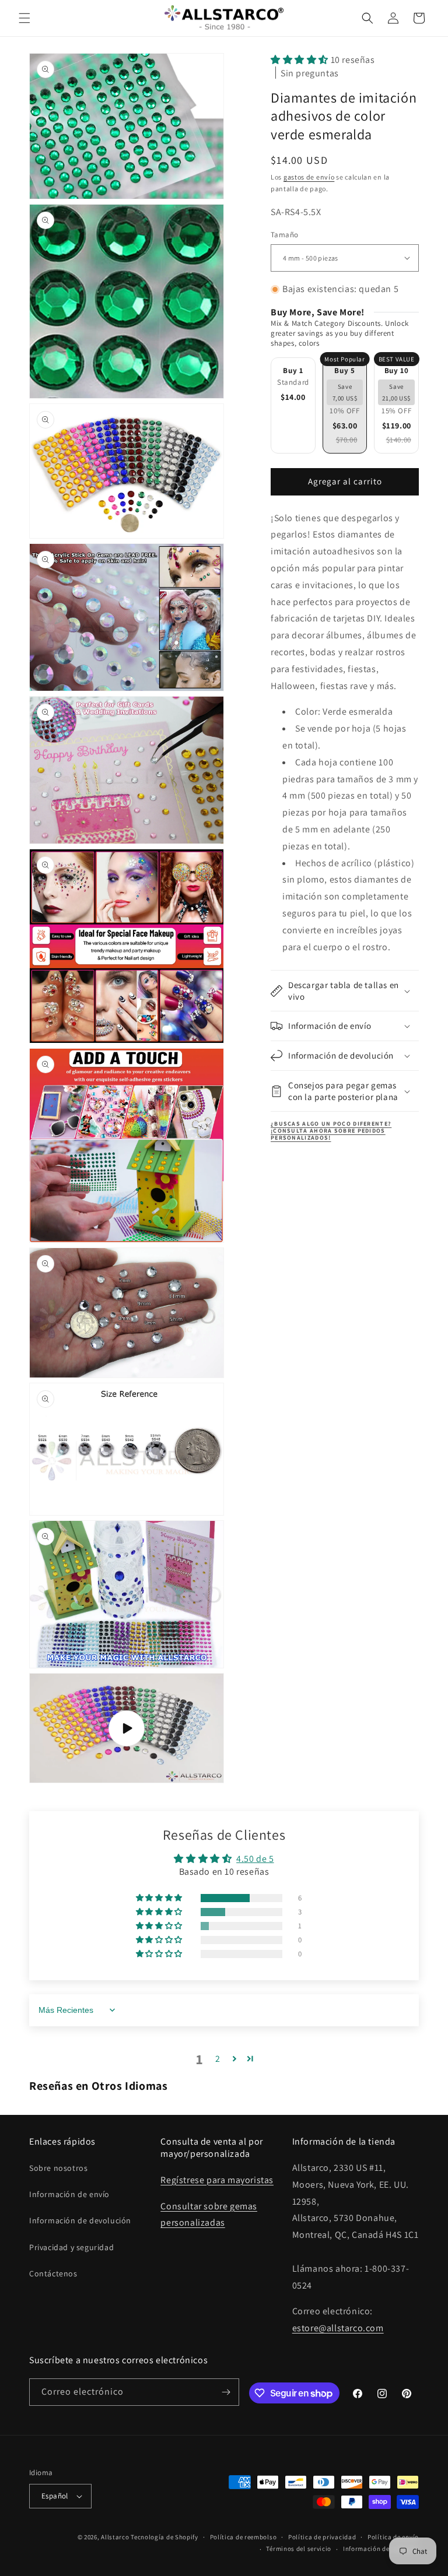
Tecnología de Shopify (164, 2537)
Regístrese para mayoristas (217, 2180)
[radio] (293, 405)
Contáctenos (53, 2273)
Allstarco (115, 2537)
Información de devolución (80, 2220)
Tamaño (284, 235)
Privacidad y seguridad (71, 2247)
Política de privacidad (322, 2537)
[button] (24, 18)
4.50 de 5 (255, 1859)
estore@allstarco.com (338, 2328)
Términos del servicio (299, 2549)
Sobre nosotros (58, 2168)
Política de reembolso (244, 2537)
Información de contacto (381, 2549)
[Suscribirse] (226, 2392)
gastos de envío (309, 177)
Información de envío (69, 2194)
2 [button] (218, 2059)
